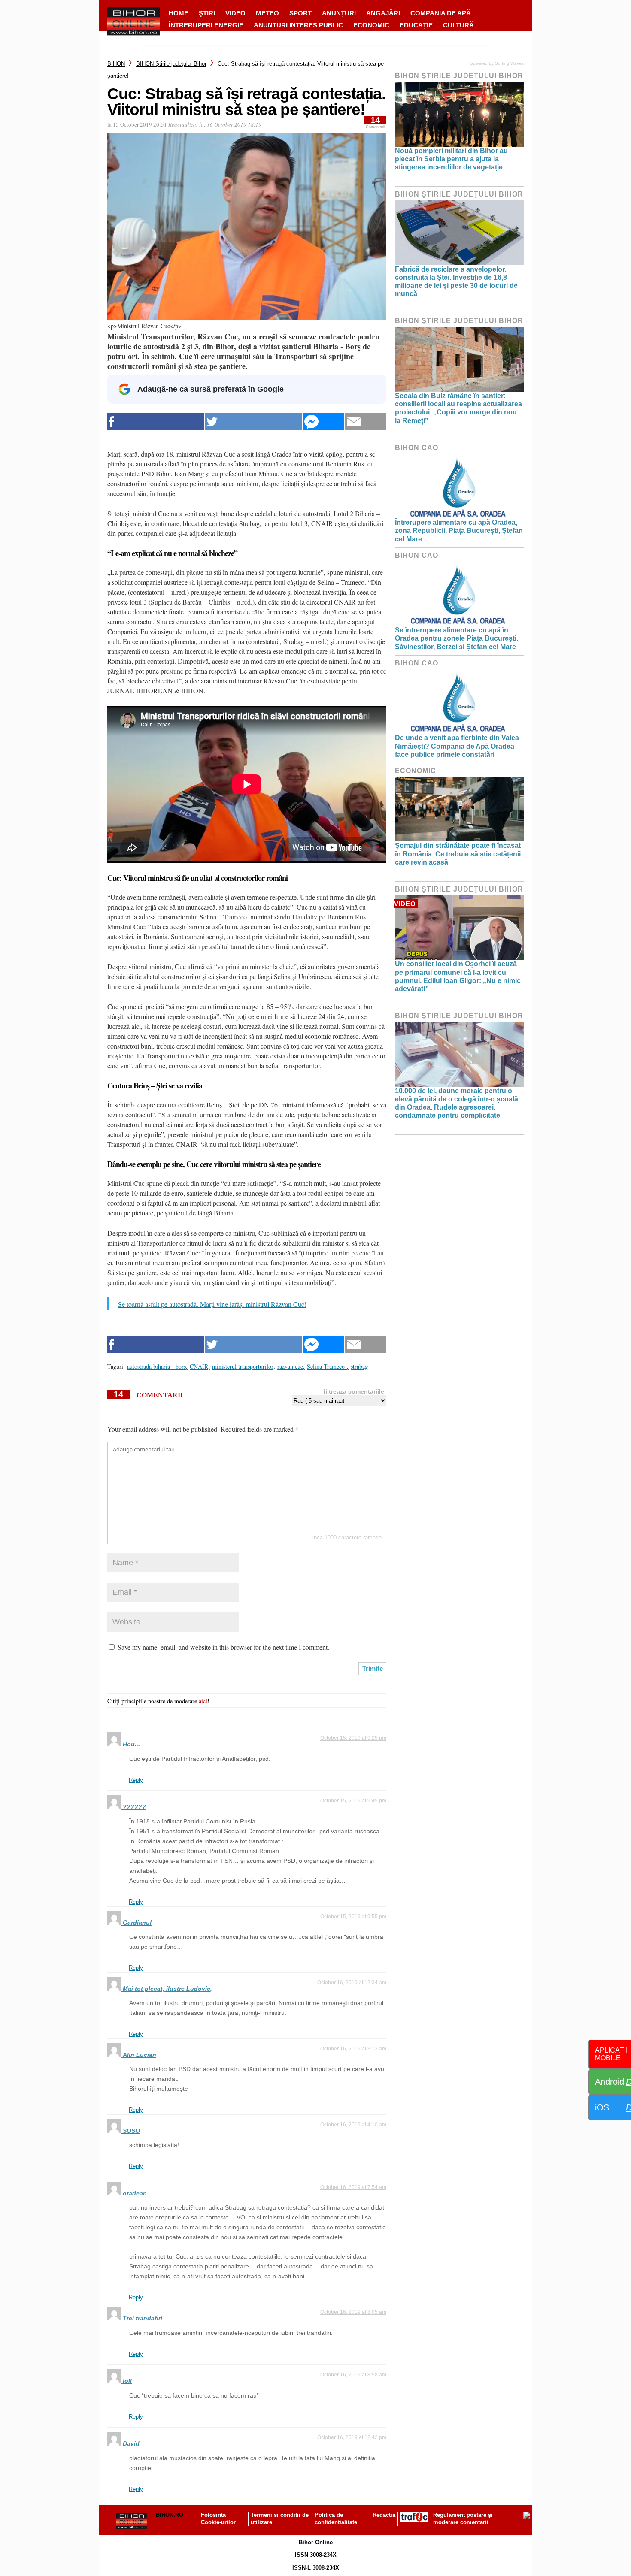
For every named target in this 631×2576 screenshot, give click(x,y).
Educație (416, 25)
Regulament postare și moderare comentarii (463, 2519)
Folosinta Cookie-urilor (218, 2519)
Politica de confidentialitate (336, 2519)
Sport (300, 13)
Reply (136, 1780)
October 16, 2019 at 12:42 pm (352, 2437)
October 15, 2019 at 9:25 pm (353, 1738)
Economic (371, 25)
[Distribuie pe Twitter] (254, 422)
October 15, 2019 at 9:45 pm (353, 1801)
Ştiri (207, 13)
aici (203, 1701)
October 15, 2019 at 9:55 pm (353, 1917)
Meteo (267, 13)
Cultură (458, 25)
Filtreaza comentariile (354, 1391)
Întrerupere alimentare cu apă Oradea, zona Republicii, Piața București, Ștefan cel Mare (459, 531)
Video (235, 13)
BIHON (116, 64)
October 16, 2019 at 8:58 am (353, 2375)
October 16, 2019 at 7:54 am (353, 2187)
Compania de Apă (441, 13)
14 (375, 122)
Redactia (384, 2515)
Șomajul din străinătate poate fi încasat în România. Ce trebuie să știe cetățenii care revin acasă (458, 854)
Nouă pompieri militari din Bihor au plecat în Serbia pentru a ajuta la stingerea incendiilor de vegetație (451, 159)
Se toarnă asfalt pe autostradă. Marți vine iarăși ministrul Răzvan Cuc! (212, 1304)
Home (179, 13)
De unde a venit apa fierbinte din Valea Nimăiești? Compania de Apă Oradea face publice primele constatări (457, 746)
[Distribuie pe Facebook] (156, 422)
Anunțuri (339, 13)
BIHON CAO (417, 448)
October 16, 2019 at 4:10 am (353, 2125)
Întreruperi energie (206, 25)
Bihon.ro (170, 2515)
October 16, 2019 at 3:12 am (353, 2049)
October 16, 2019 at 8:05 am (353, 2312)
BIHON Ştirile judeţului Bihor (171, 64)
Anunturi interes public (298, 25)
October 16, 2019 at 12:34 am (352, 1983)
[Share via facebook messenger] (324, 422)
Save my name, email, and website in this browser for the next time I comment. (223, 1647)
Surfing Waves (509, 63)
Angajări (383, 13)
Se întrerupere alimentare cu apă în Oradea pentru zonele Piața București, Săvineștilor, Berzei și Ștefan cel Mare (457, 638)
